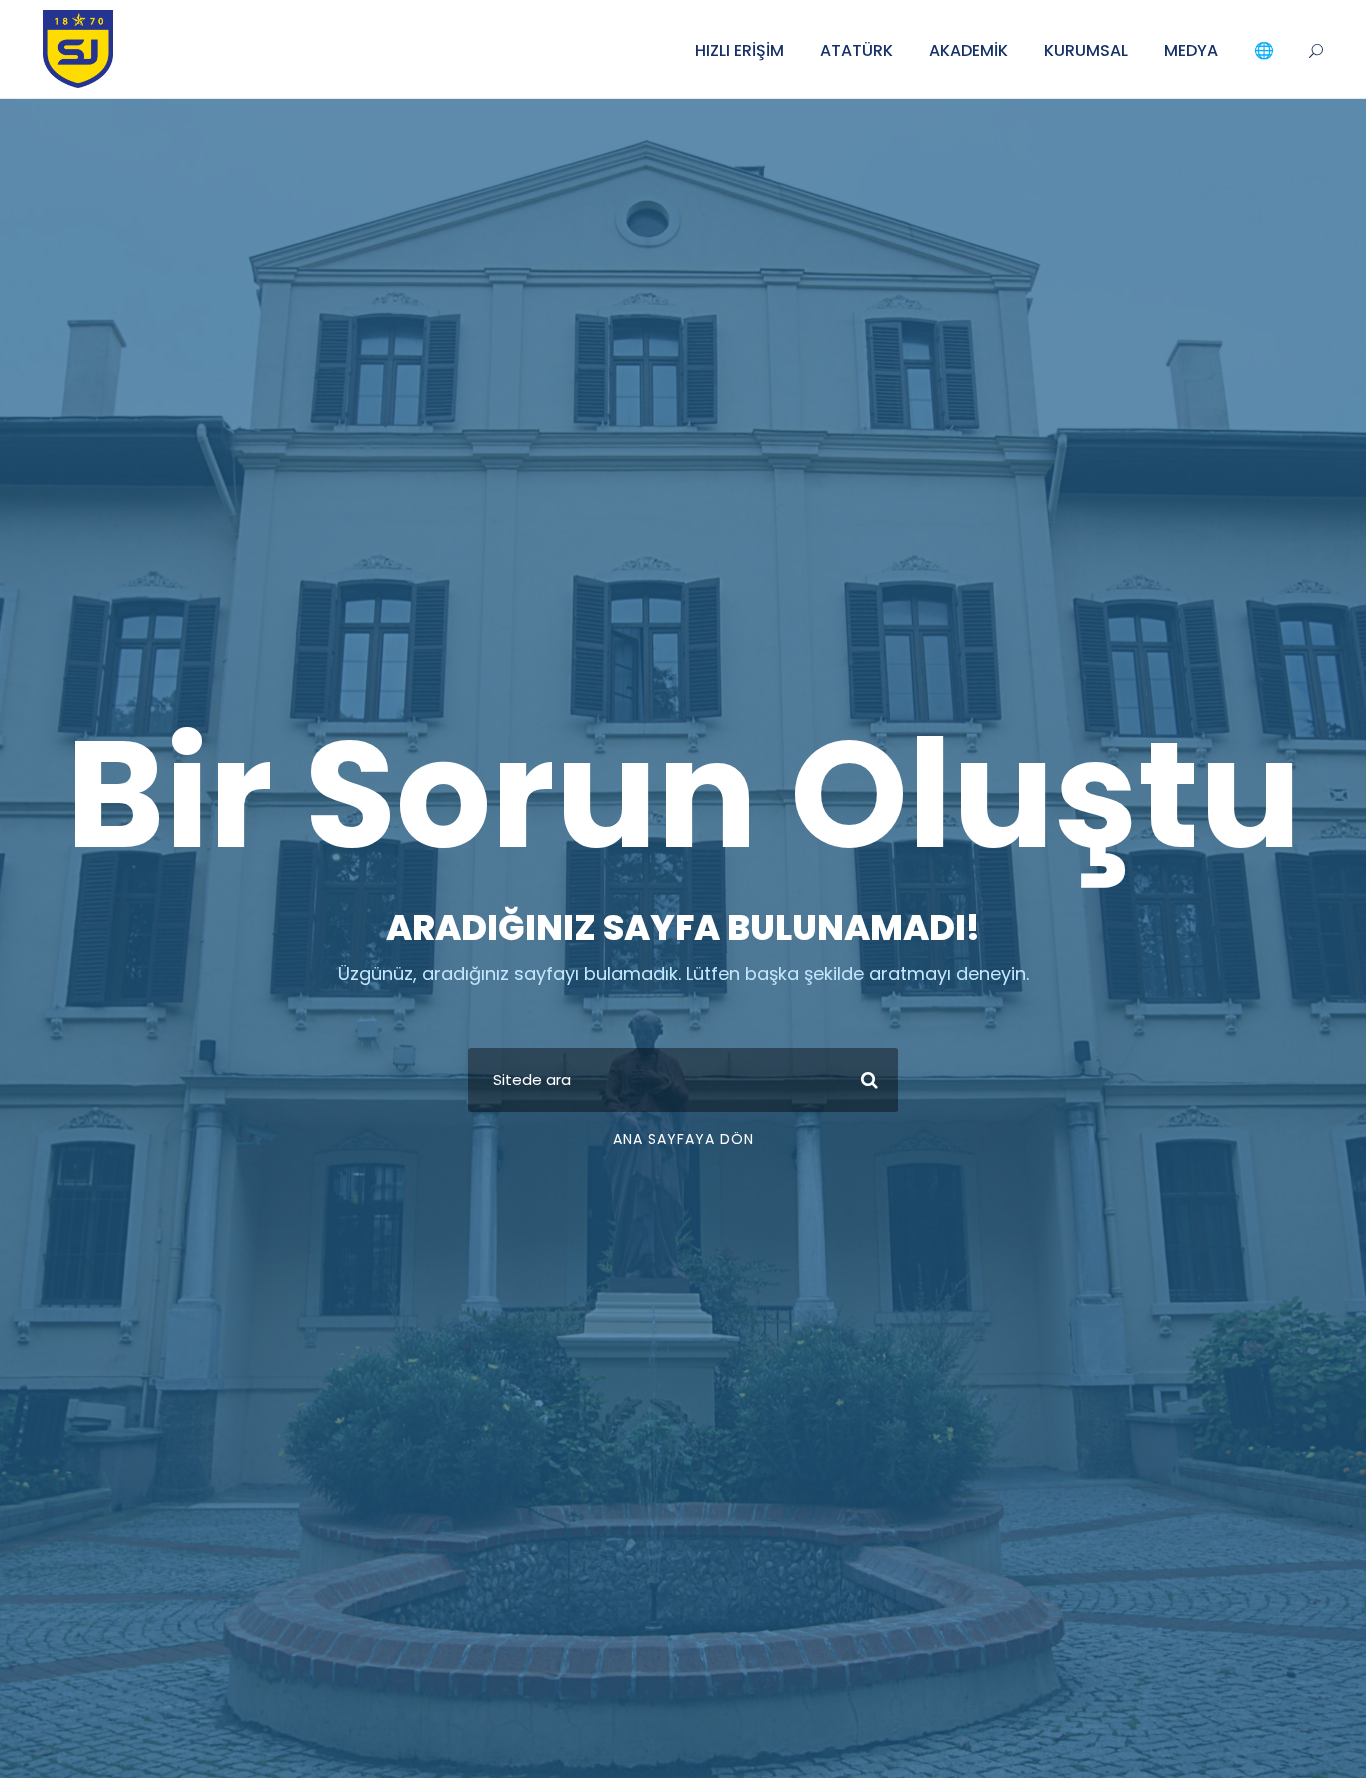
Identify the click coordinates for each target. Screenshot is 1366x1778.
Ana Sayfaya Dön (683, 1139)
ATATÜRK (856, 50)
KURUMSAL (1086, 50)
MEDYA (1191, 50)
